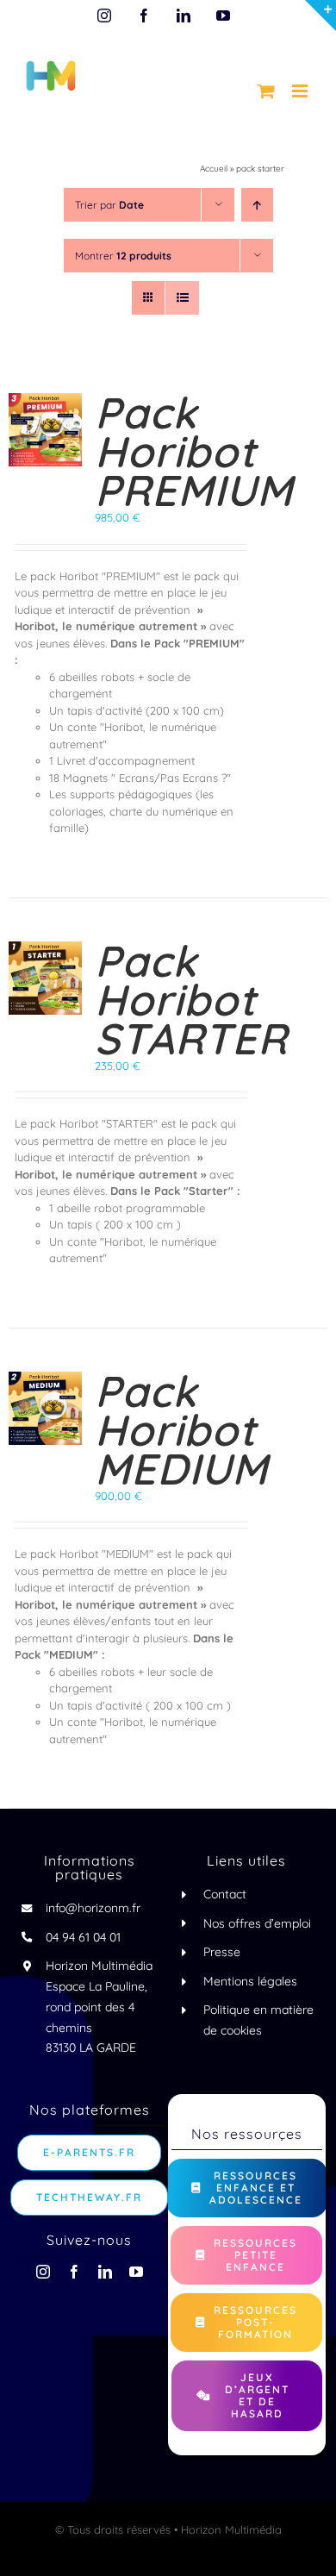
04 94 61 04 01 (83, 1937)
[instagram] (43, 2272)
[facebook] (74, 2272)
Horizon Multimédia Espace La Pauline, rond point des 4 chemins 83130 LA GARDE (99, 2007)
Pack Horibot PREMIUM (194, 451)
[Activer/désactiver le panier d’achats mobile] (266, 91)
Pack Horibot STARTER (191, 1000)
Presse (222, 1952)
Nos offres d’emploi (257, 1923)
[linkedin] (105, 2272)
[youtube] (136, 2272)
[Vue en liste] (182, 298)
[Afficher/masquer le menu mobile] (301, 91)
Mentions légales (250, 1981)
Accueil (214, 169)
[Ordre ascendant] (257, 205)
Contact (225, 1894)
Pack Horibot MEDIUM (181, 1430)
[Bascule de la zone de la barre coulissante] (320, 16)
